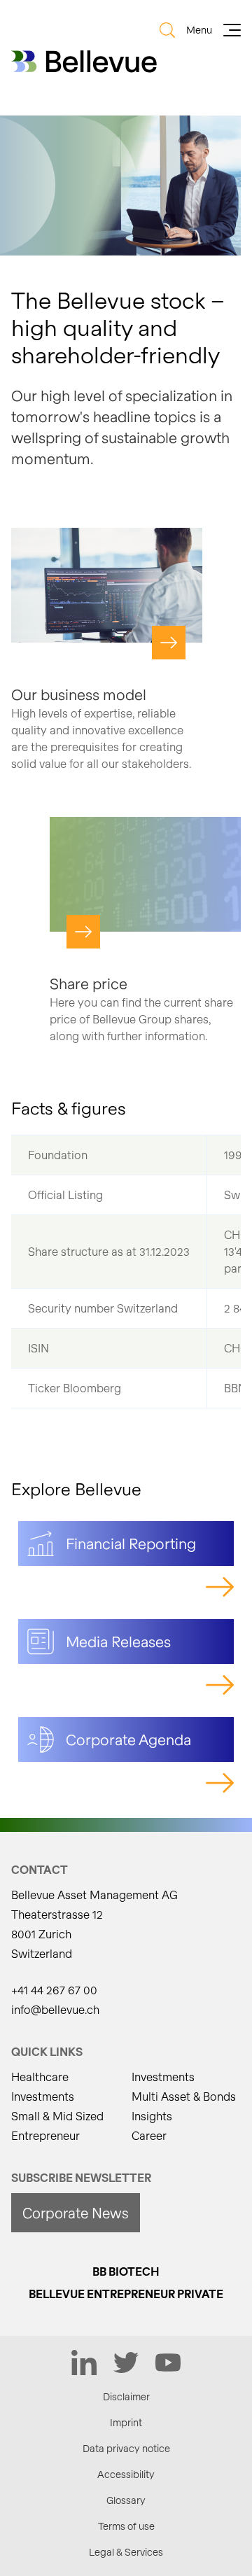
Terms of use (126, 2526)
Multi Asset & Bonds (184, 2096)
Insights (152, 2116)
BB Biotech (126, 2271)
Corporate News (76, 2213)
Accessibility (126, 2474)
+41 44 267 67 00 (54, 1990)
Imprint (126, 2422)
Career (149, 2135)
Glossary (126, 2500)
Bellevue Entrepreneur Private (126, 2294)
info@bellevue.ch (55, 2009)
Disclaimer (126, 2396)
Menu (199, 30)
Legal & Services (126, 2552)
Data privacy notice (126, 2448)
